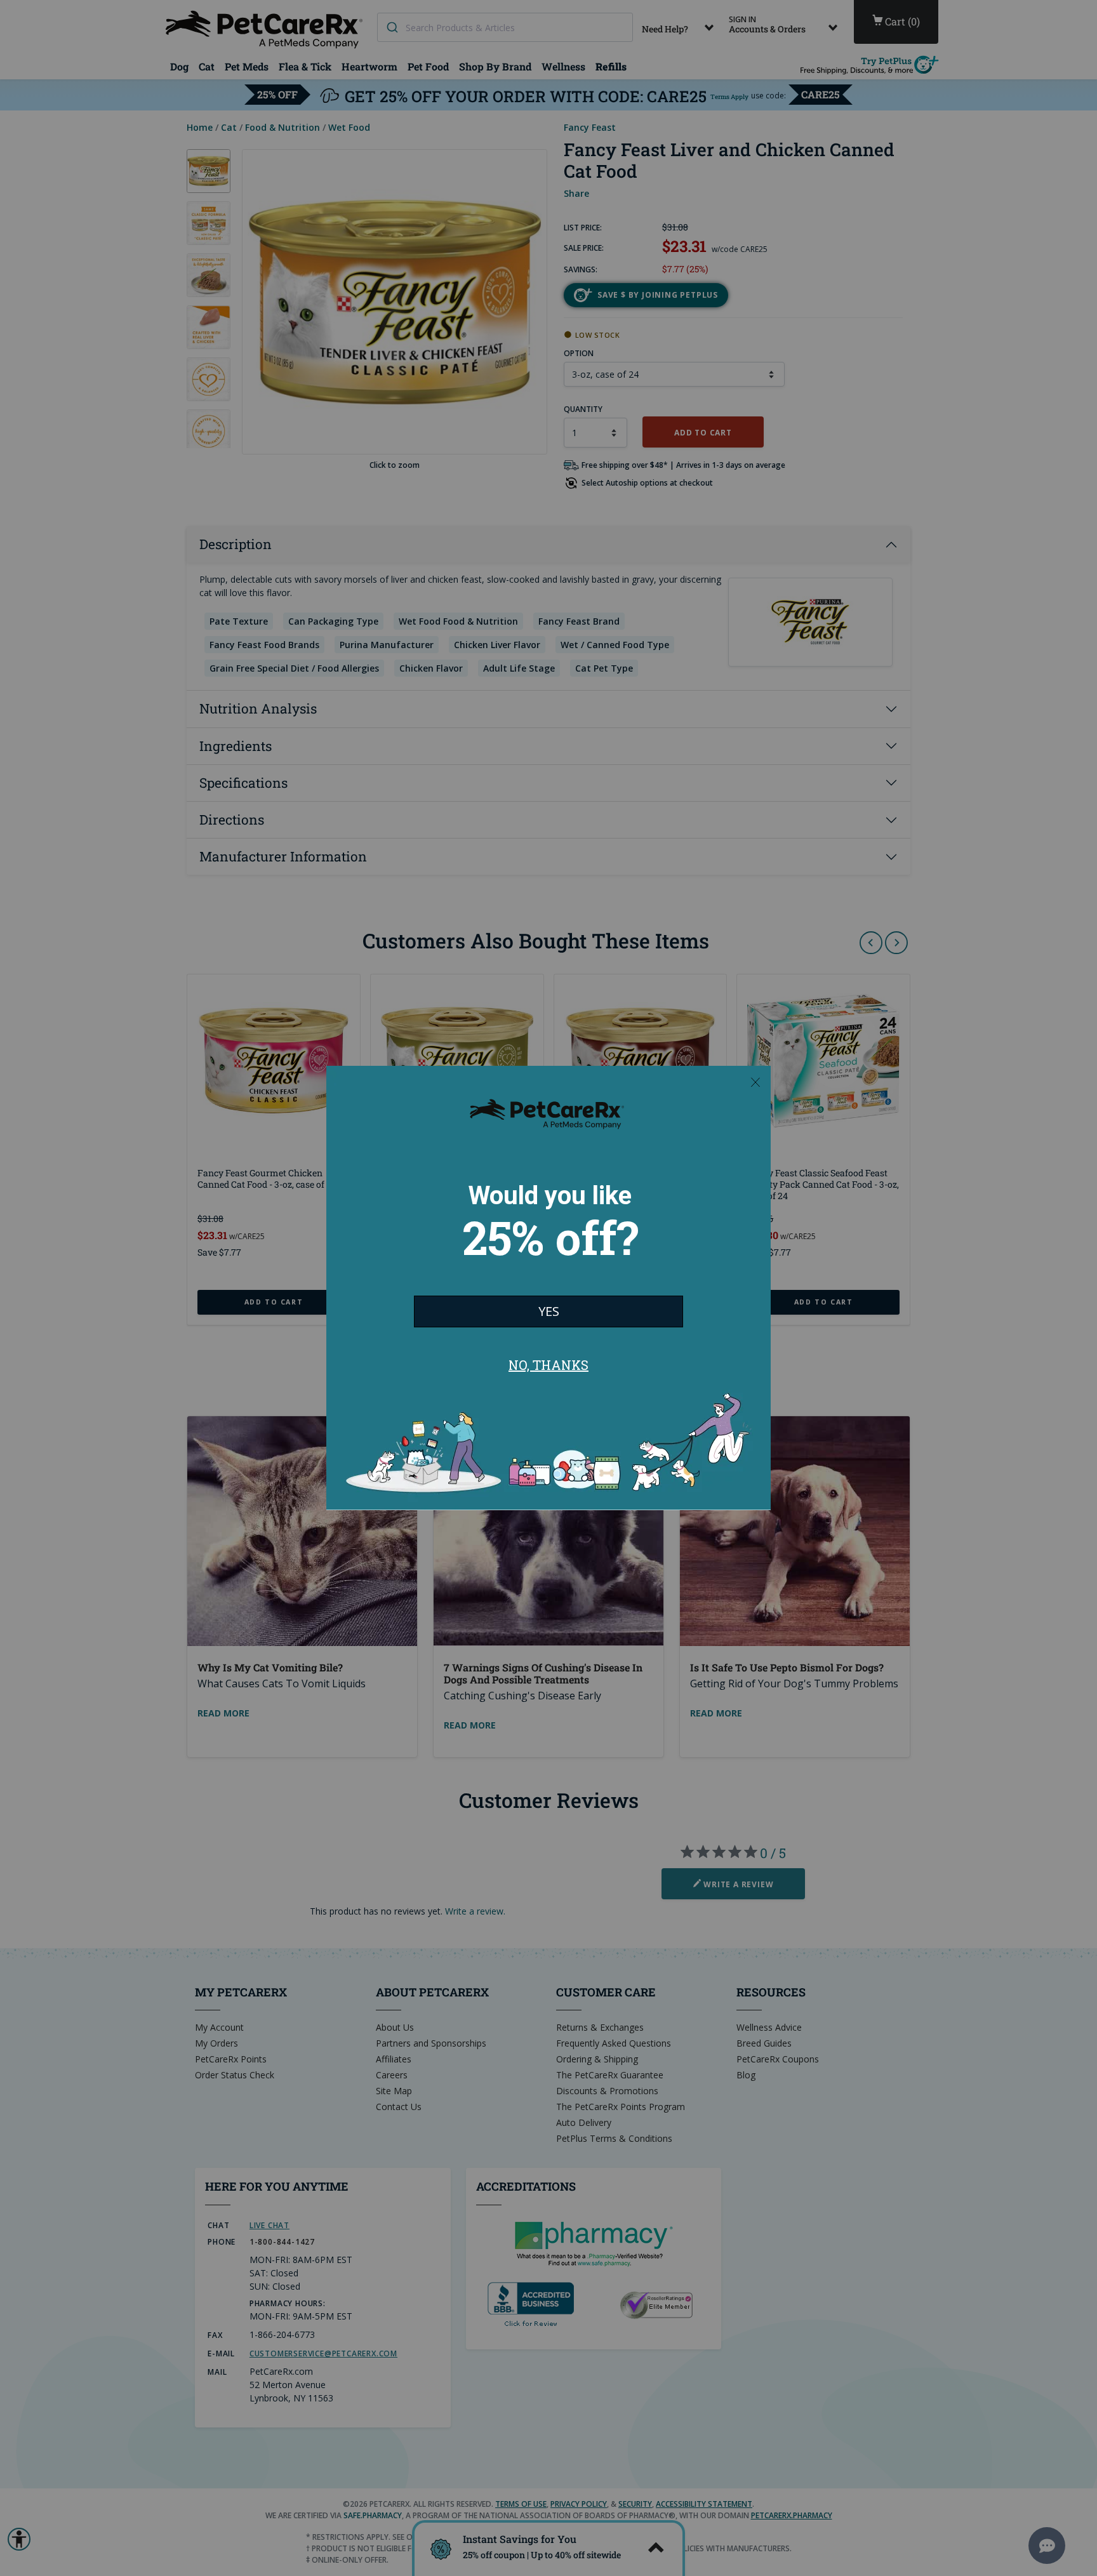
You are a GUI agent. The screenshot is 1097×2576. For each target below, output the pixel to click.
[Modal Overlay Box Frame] (548, 1288)
